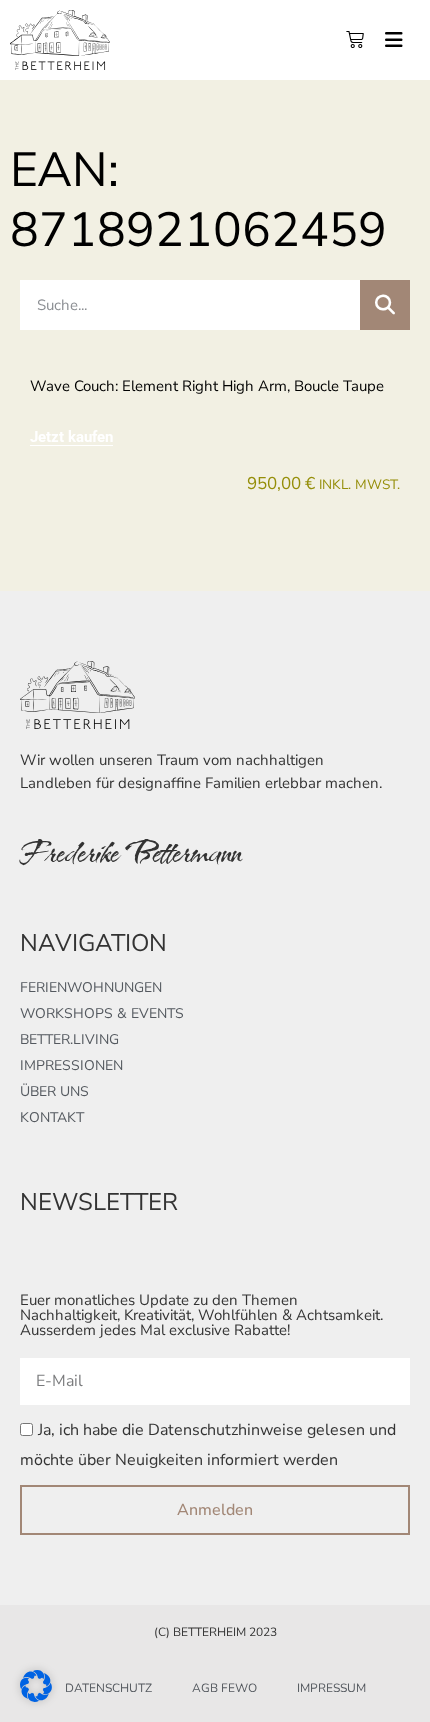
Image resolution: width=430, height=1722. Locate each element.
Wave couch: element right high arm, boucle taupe (207, 386)
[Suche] (385, 305)
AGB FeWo (224, 1688)
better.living (69, 1039)
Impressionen (71, 1065)
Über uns (54, 1091)
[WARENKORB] (355, 40)
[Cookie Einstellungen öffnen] (36, 1695)
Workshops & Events (102, 1013)
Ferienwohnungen (91, 987)
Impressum (331, 1688)
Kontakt (52, 1117)
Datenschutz (108, 1688)
